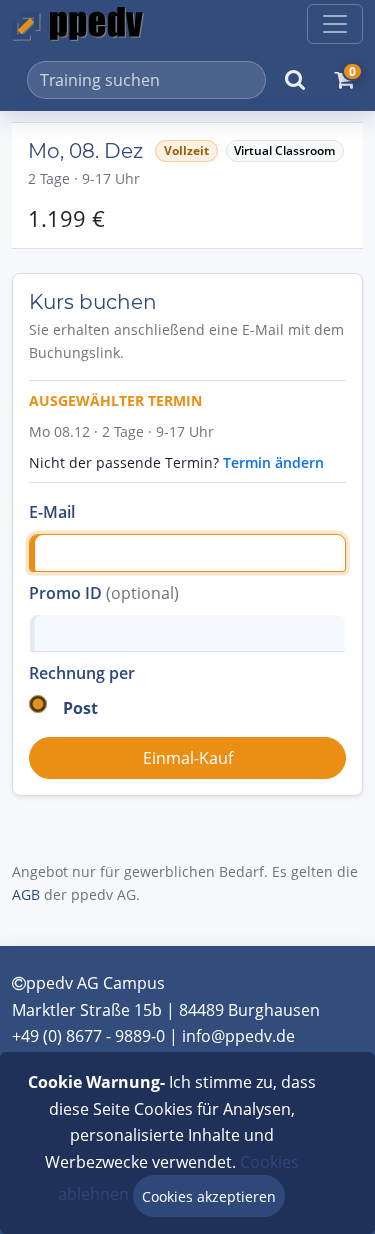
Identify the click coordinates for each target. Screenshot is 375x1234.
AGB (26, 894)
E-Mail (52, 512)
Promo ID (104, 593)
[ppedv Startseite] (78, 24)
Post (80, 708)
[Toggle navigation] (335, 24)
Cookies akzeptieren (209, 1196)
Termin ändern (273, 462)
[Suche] (295, 80)
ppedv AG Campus (95, 983)
